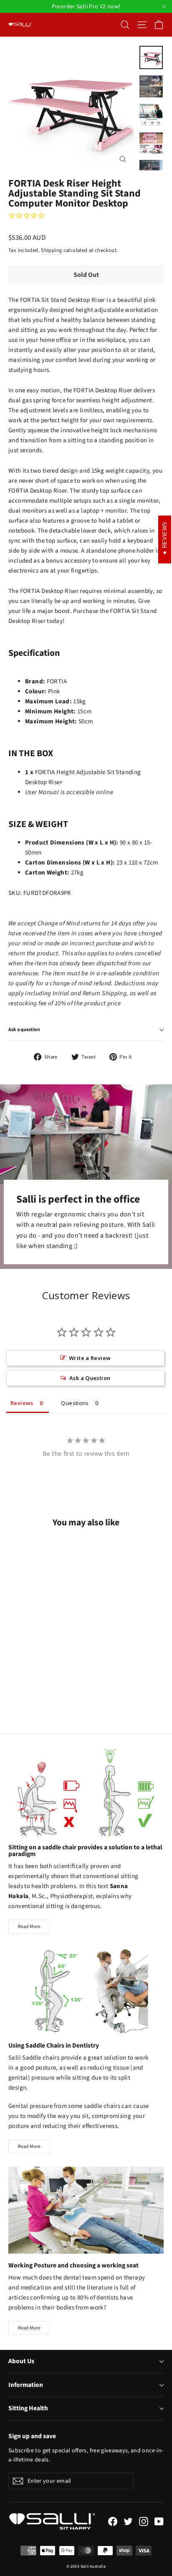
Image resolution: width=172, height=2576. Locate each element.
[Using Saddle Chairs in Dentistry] (86, 1990)
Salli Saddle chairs (34, 2058)
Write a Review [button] (90, 1358)
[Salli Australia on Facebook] (113, 2521)
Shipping (51, 250)
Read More (29, 1927)
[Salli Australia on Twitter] (128, 2521)
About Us (21, 2361)
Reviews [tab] (22, 1403)
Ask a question (24, 1030)
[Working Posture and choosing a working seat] (86, 2210)
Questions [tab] (75, 1403)
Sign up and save (32, 2436)
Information (26, 2385)
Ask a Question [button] (90, 1378)
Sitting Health (28, 2408)
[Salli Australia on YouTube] (159, 2521)
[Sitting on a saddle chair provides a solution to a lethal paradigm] (86, 1792)
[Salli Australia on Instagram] (144, 2521)
